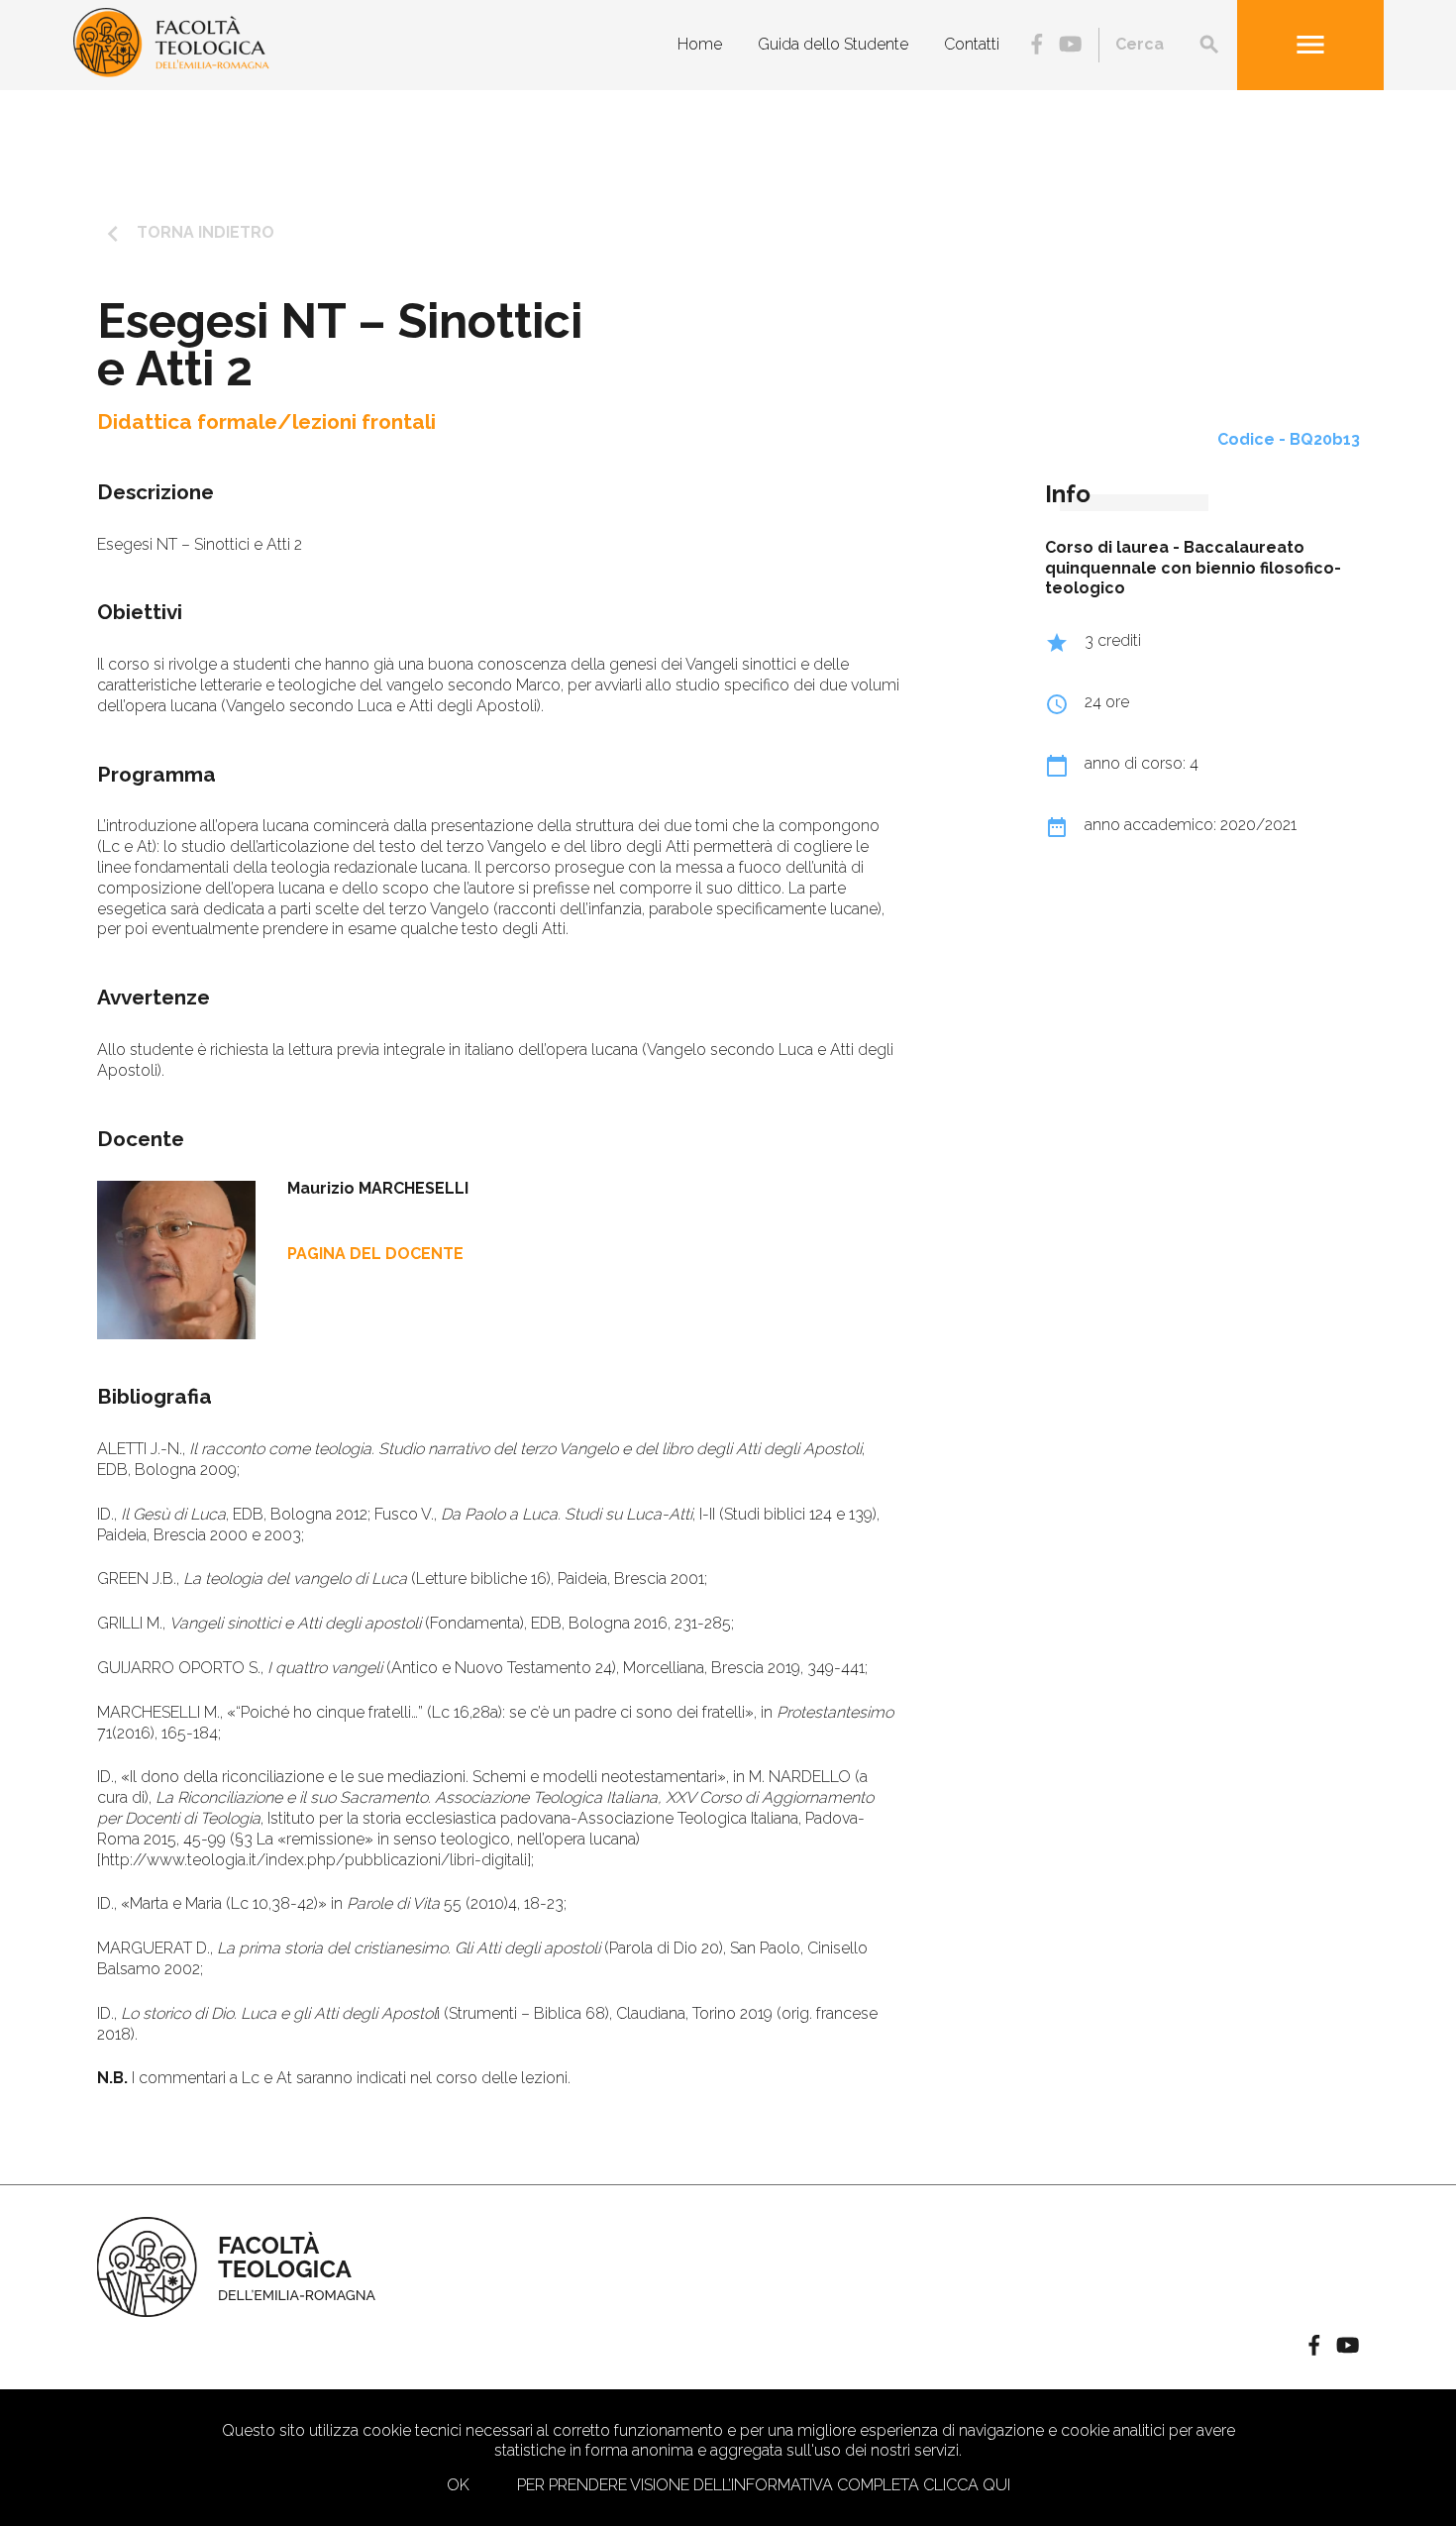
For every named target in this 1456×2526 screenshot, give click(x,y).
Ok (458, 2485)
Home (700, 44)
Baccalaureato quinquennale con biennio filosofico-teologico (1193, 568)
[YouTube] (1070, 46)
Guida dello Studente (833, 44)
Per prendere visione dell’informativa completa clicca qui (764, 2485)
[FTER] (171, 72)
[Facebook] (1037, 46)
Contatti (972, 44)
